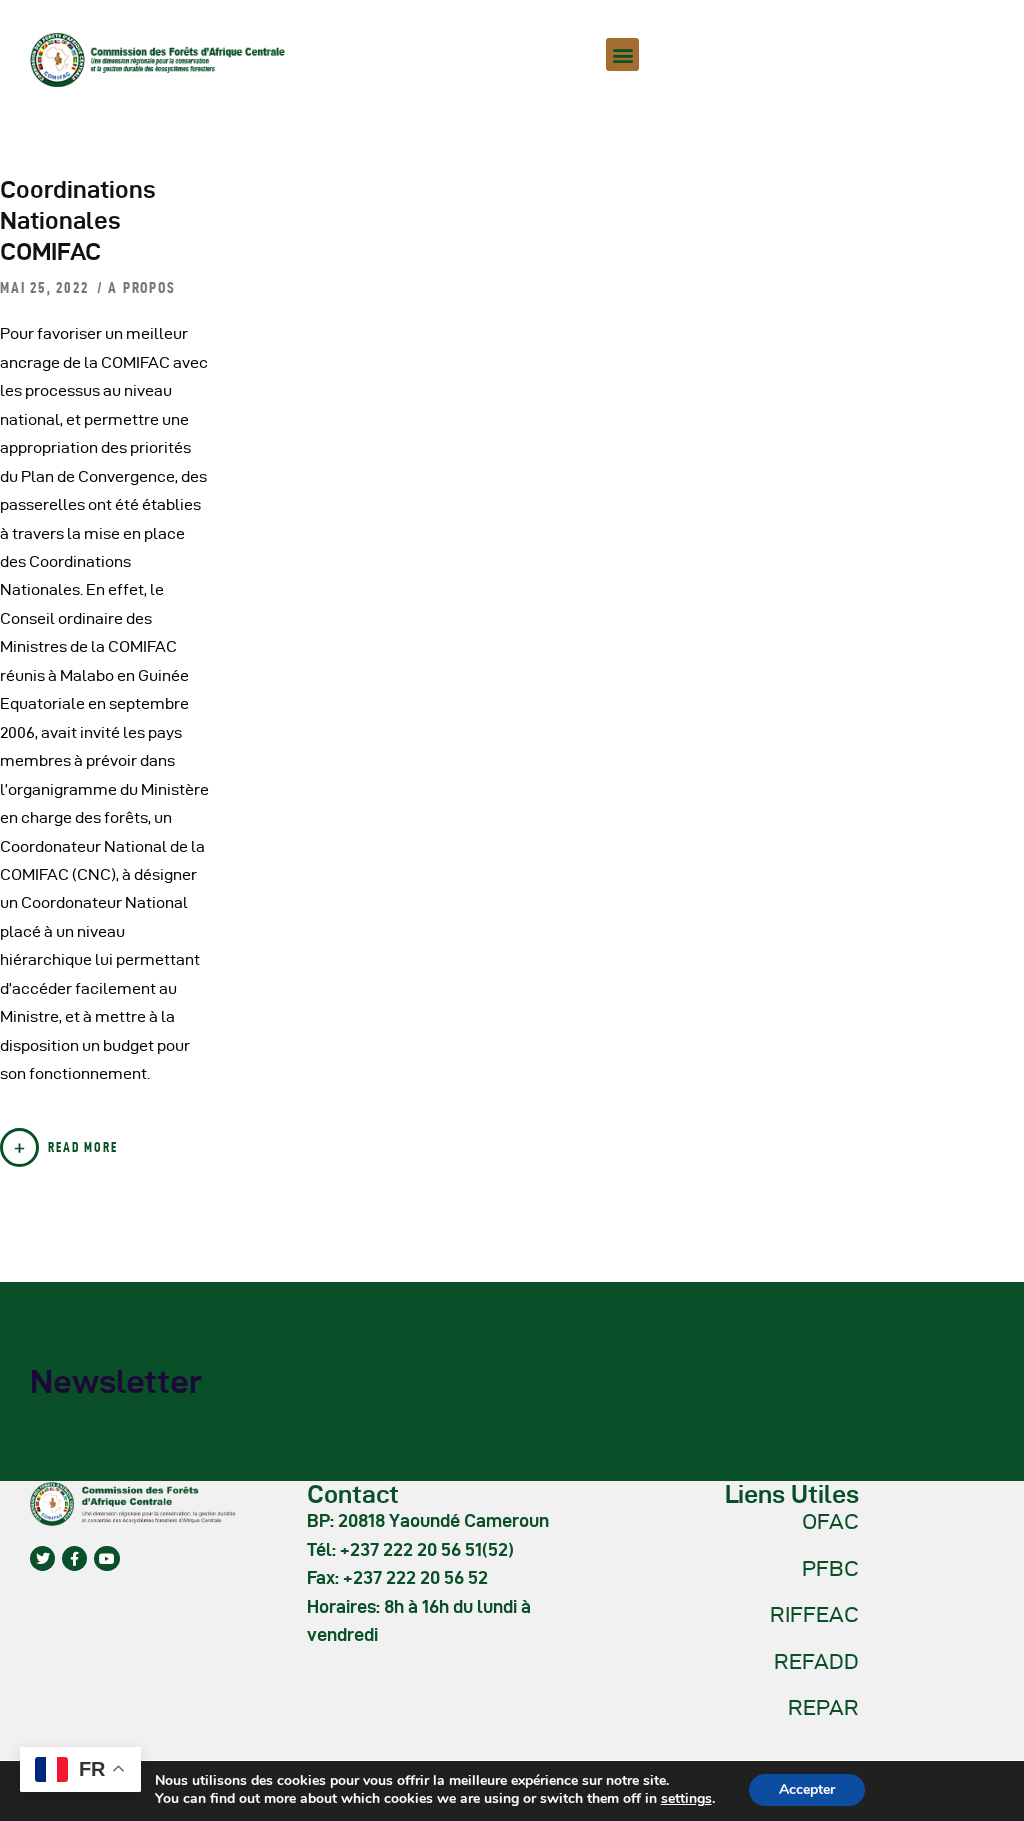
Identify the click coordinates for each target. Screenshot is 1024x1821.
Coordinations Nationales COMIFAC (78, 220)
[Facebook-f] (74, 1558)
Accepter (807, 1789)
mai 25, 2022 (46, 287)
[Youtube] (106, 1558)
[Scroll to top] (984, 1801)
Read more (83, 1147)
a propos (141, 287)
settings (686, 1799)
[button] (622, 54)
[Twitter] (42, 1558)
